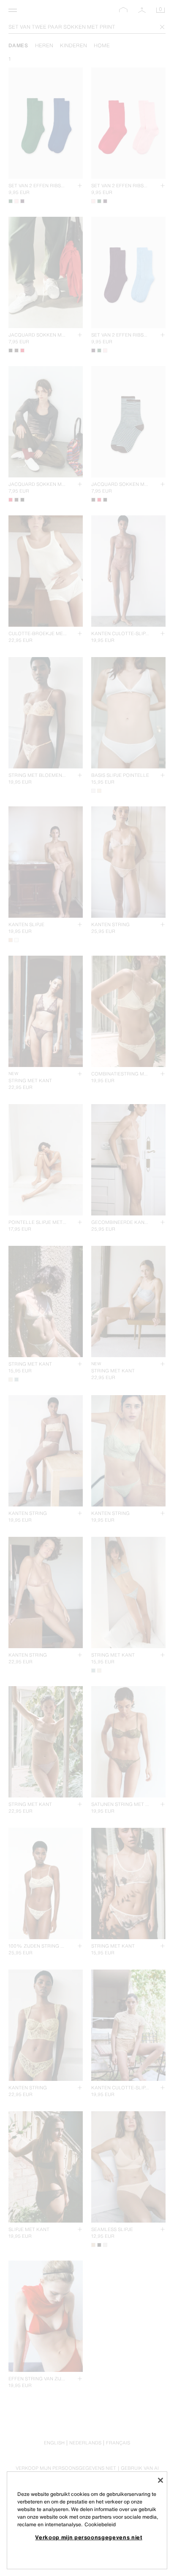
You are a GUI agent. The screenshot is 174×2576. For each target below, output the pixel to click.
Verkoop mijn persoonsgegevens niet (88, 2537)
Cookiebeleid (100, 2524)
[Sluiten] (160, 2480)
